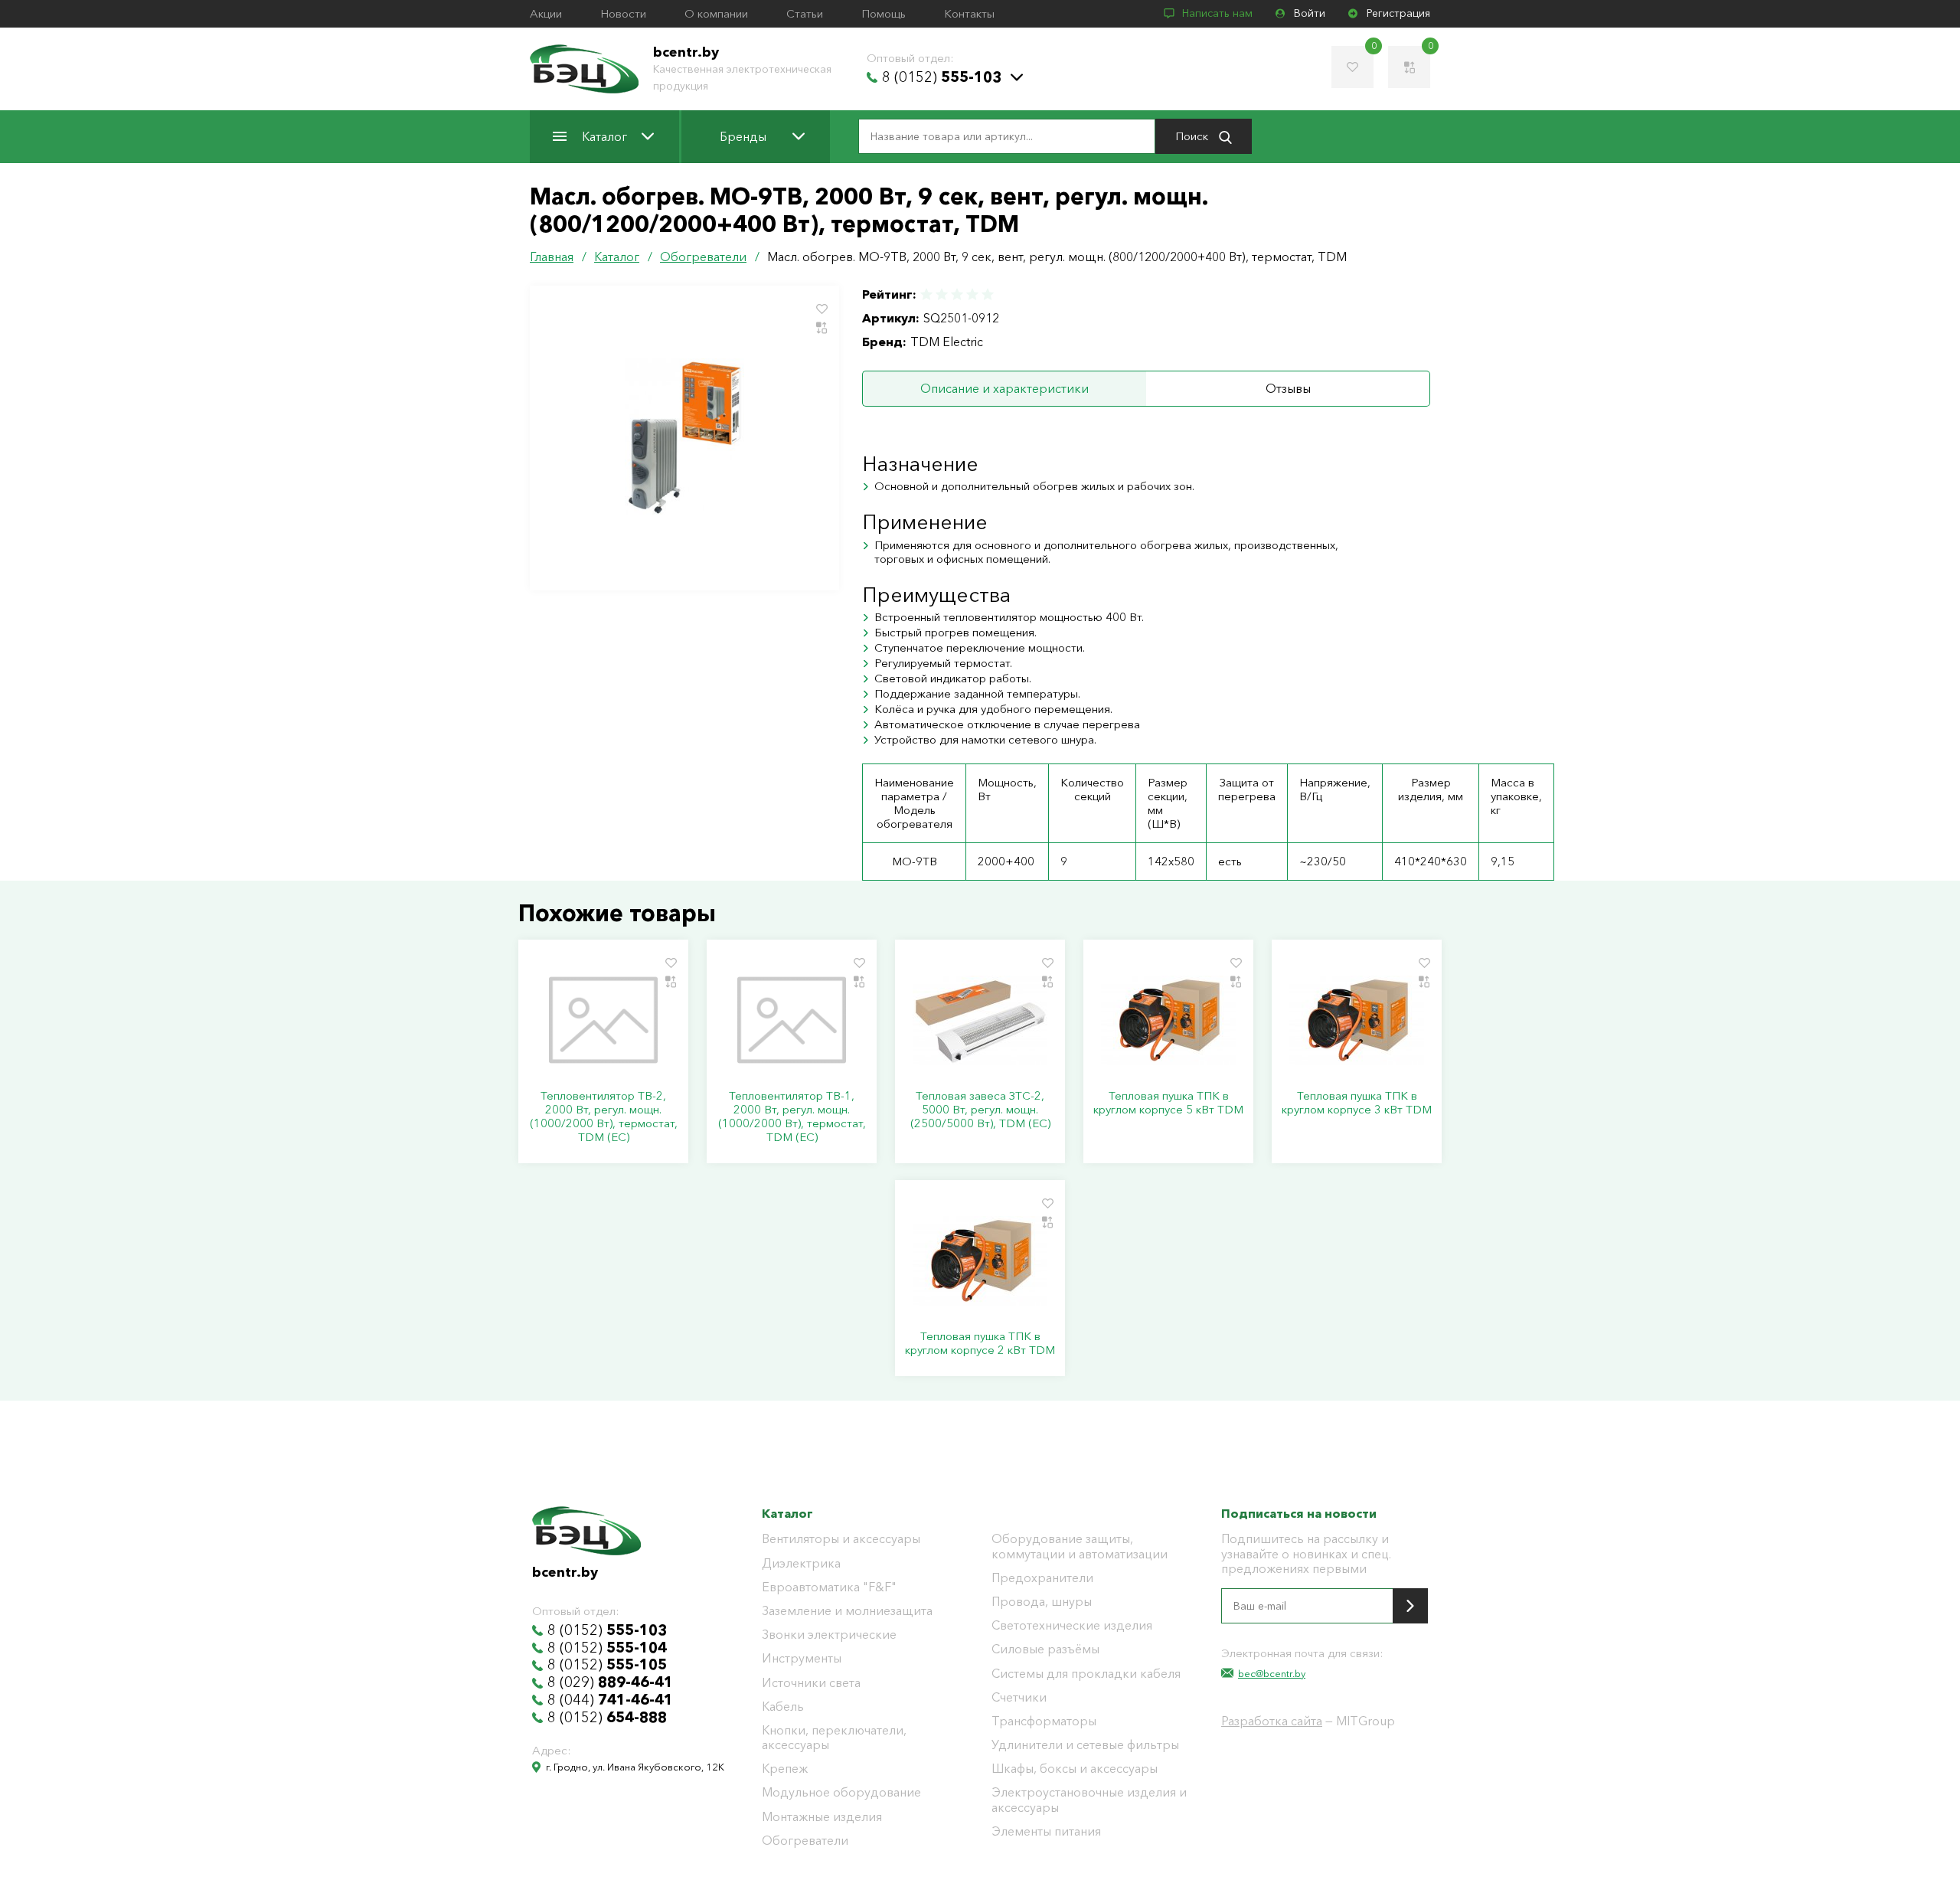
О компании (716, 14)
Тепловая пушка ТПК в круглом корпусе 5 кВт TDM (1168, 1103)
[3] (957, 294)
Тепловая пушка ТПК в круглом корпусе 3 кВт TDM (1357, 1103)
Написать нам (1217, 13)
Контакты (969, 14)
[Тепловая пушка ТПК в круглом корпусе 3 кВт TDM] (1357, 1020)
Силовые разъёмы (1045, 1649)
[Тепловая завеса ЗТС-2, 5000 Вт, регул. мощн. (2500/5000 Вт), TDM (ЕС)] (980, 1020)
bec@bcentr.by (1272, 1673)
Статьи (805, 14)
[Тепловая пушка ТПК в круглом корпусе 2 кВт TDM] (980, 1260)
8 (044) (610, 1700)
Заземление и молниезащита (847, 1611)
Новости (623, 14)
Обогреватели (805, 1841)
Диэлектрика (801, 1563)
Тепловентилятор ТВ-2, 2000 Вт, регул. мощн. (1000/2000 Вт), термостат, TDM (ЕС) (604, 1117)
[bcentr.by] (584, 69)
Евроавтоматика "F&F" (829, 1587)
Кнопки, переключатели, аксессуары (834, 1738)
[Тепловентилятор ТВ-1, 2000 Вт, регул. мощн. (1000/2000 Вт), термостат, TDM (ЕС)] (792, 1020)
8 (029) (610, 1682)
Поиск (1193, 136)
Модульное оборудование (841, 1792)
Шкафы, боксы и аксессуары (1075, 1769)
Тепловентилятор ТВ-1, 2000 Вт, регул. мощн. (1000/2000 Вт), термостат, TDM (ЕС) (792, 1117)
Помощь (884, 14)
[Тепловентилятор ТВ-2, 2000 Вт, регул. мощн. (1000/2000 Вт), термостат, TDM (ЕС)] (603, 1020)
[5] (987, 294)
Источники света (811, 1683)
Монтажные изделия (822, 1817)
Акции (546, 14)
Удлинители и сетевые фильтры (1085, 1745)
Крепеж (785, 1769)
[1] (927, 294)
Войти (1310, 13)
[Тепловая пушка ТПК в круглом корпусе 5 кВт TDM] (1168, 1020)
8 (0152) (942, 77)
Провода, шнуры (1042, 1602)
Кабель (783, 1707)
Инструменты (802, 1658)
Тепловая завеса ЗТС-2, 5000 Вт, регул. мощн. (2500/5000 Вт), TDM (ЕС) (980, 1110)
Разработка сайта (1272, 1721)
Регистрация (1398, 13)
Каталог (604, 136)
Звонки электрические (829, 1635)
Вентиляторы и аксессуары (841, 1539)
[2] (942, 294)
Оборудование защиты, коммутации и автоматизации (1080, 1546)
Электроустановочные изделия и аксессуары (1089, 1800)
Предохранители (1042, 1578)
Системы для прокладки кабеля (1086, 1674)
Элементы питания (1046, 1831)
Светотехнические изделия (1072, 1625)
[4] (972, 294)
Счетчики (1019, 1697)
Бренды (743, 136)
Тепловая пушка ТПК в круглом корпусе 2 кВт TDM (980, 1343)
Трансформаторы (1044, 1721)
